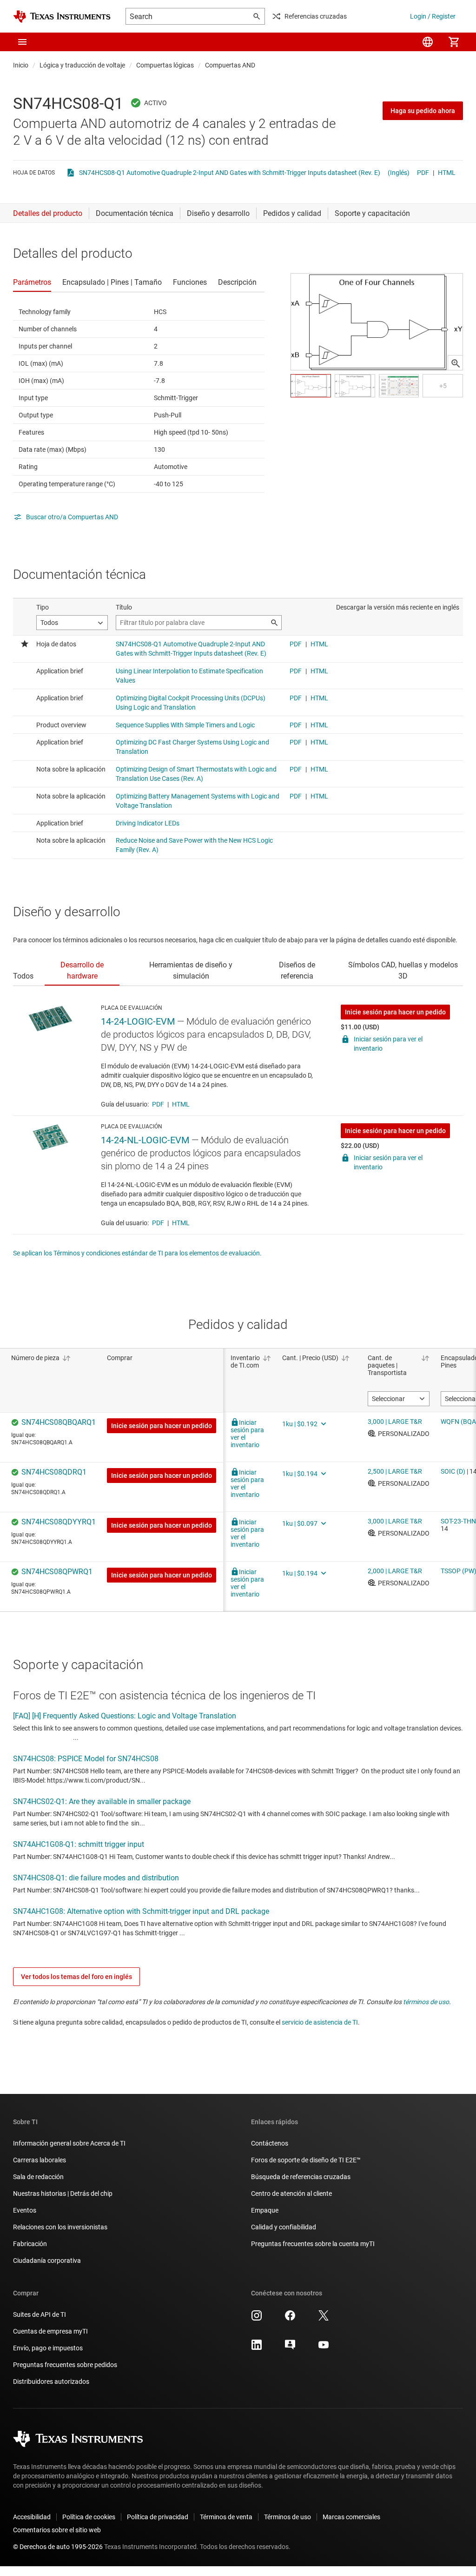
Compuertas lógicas (165, 65)
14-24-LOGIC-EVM (138, 1021)
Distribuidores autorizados (51, 2381)
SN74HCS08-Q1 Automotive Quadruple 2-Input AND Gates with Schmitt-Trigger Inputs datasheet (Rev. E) (230, 173)
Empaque (265, 2210)
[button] (22, 42)
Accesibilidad (32, 2517)
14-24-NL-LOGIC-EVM (145, 1140)
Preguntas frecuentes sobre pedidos (65, 2365)
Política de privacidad (158, 2517)
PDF (423, 173)
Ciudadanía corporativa (47, 2261)
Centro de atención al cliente (291, 2194)
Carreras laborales (40, 2160)
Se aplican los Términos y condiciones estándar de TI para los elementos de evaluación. (137, 1253)
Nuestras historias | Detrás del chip (63, 2194)
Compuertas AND (230, 65)
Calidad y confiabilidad (284, 2227)
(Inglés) (399, 173)
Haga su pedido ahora (423, 111)
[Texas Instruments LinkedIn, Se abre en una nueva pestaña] (257, 2348)
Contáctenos (270, 2143)
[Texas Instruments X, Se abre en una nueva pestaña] (324, 2319)
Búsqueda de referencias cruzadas (301, 2177)
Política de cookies (89, 2517)
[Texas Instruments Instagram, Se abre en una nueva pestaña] (257, 2319)
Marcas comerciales (351, 2517)
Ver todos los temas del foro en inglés (76, 1977)
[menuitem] (428, 42)
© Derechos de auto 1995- (58, 2547)
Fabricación (30, 2244)
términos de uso (426, 2002)
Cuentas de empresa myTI (50, 2331)
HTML (447, 173)
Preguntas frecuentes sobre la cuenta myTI (313, 2244)
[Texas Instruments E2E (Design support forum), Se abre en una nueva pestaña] (290, 2348)
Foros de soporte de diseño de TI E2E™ (306, 2160)
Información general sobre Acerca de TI (69, 2143)
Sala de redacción (38, 2177)
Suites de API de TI (40, 2314)
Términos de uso (288, 2517)
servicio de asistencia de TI (320, 2022)
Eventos (25, 2210)
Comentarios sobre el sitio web (57, 2530)
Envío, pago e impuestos (48, 2348)
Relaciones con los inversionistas (60, 2227)
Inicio (21, 65)
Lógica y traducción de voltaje (82, 65)
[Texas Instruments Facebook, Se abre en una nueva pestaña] (290, 2319)
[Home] (62, 17)
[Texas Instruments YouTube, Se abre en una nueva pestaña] (324, 2348)
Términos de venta (226, 2517)
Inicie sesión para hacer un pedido (395, 1012)
